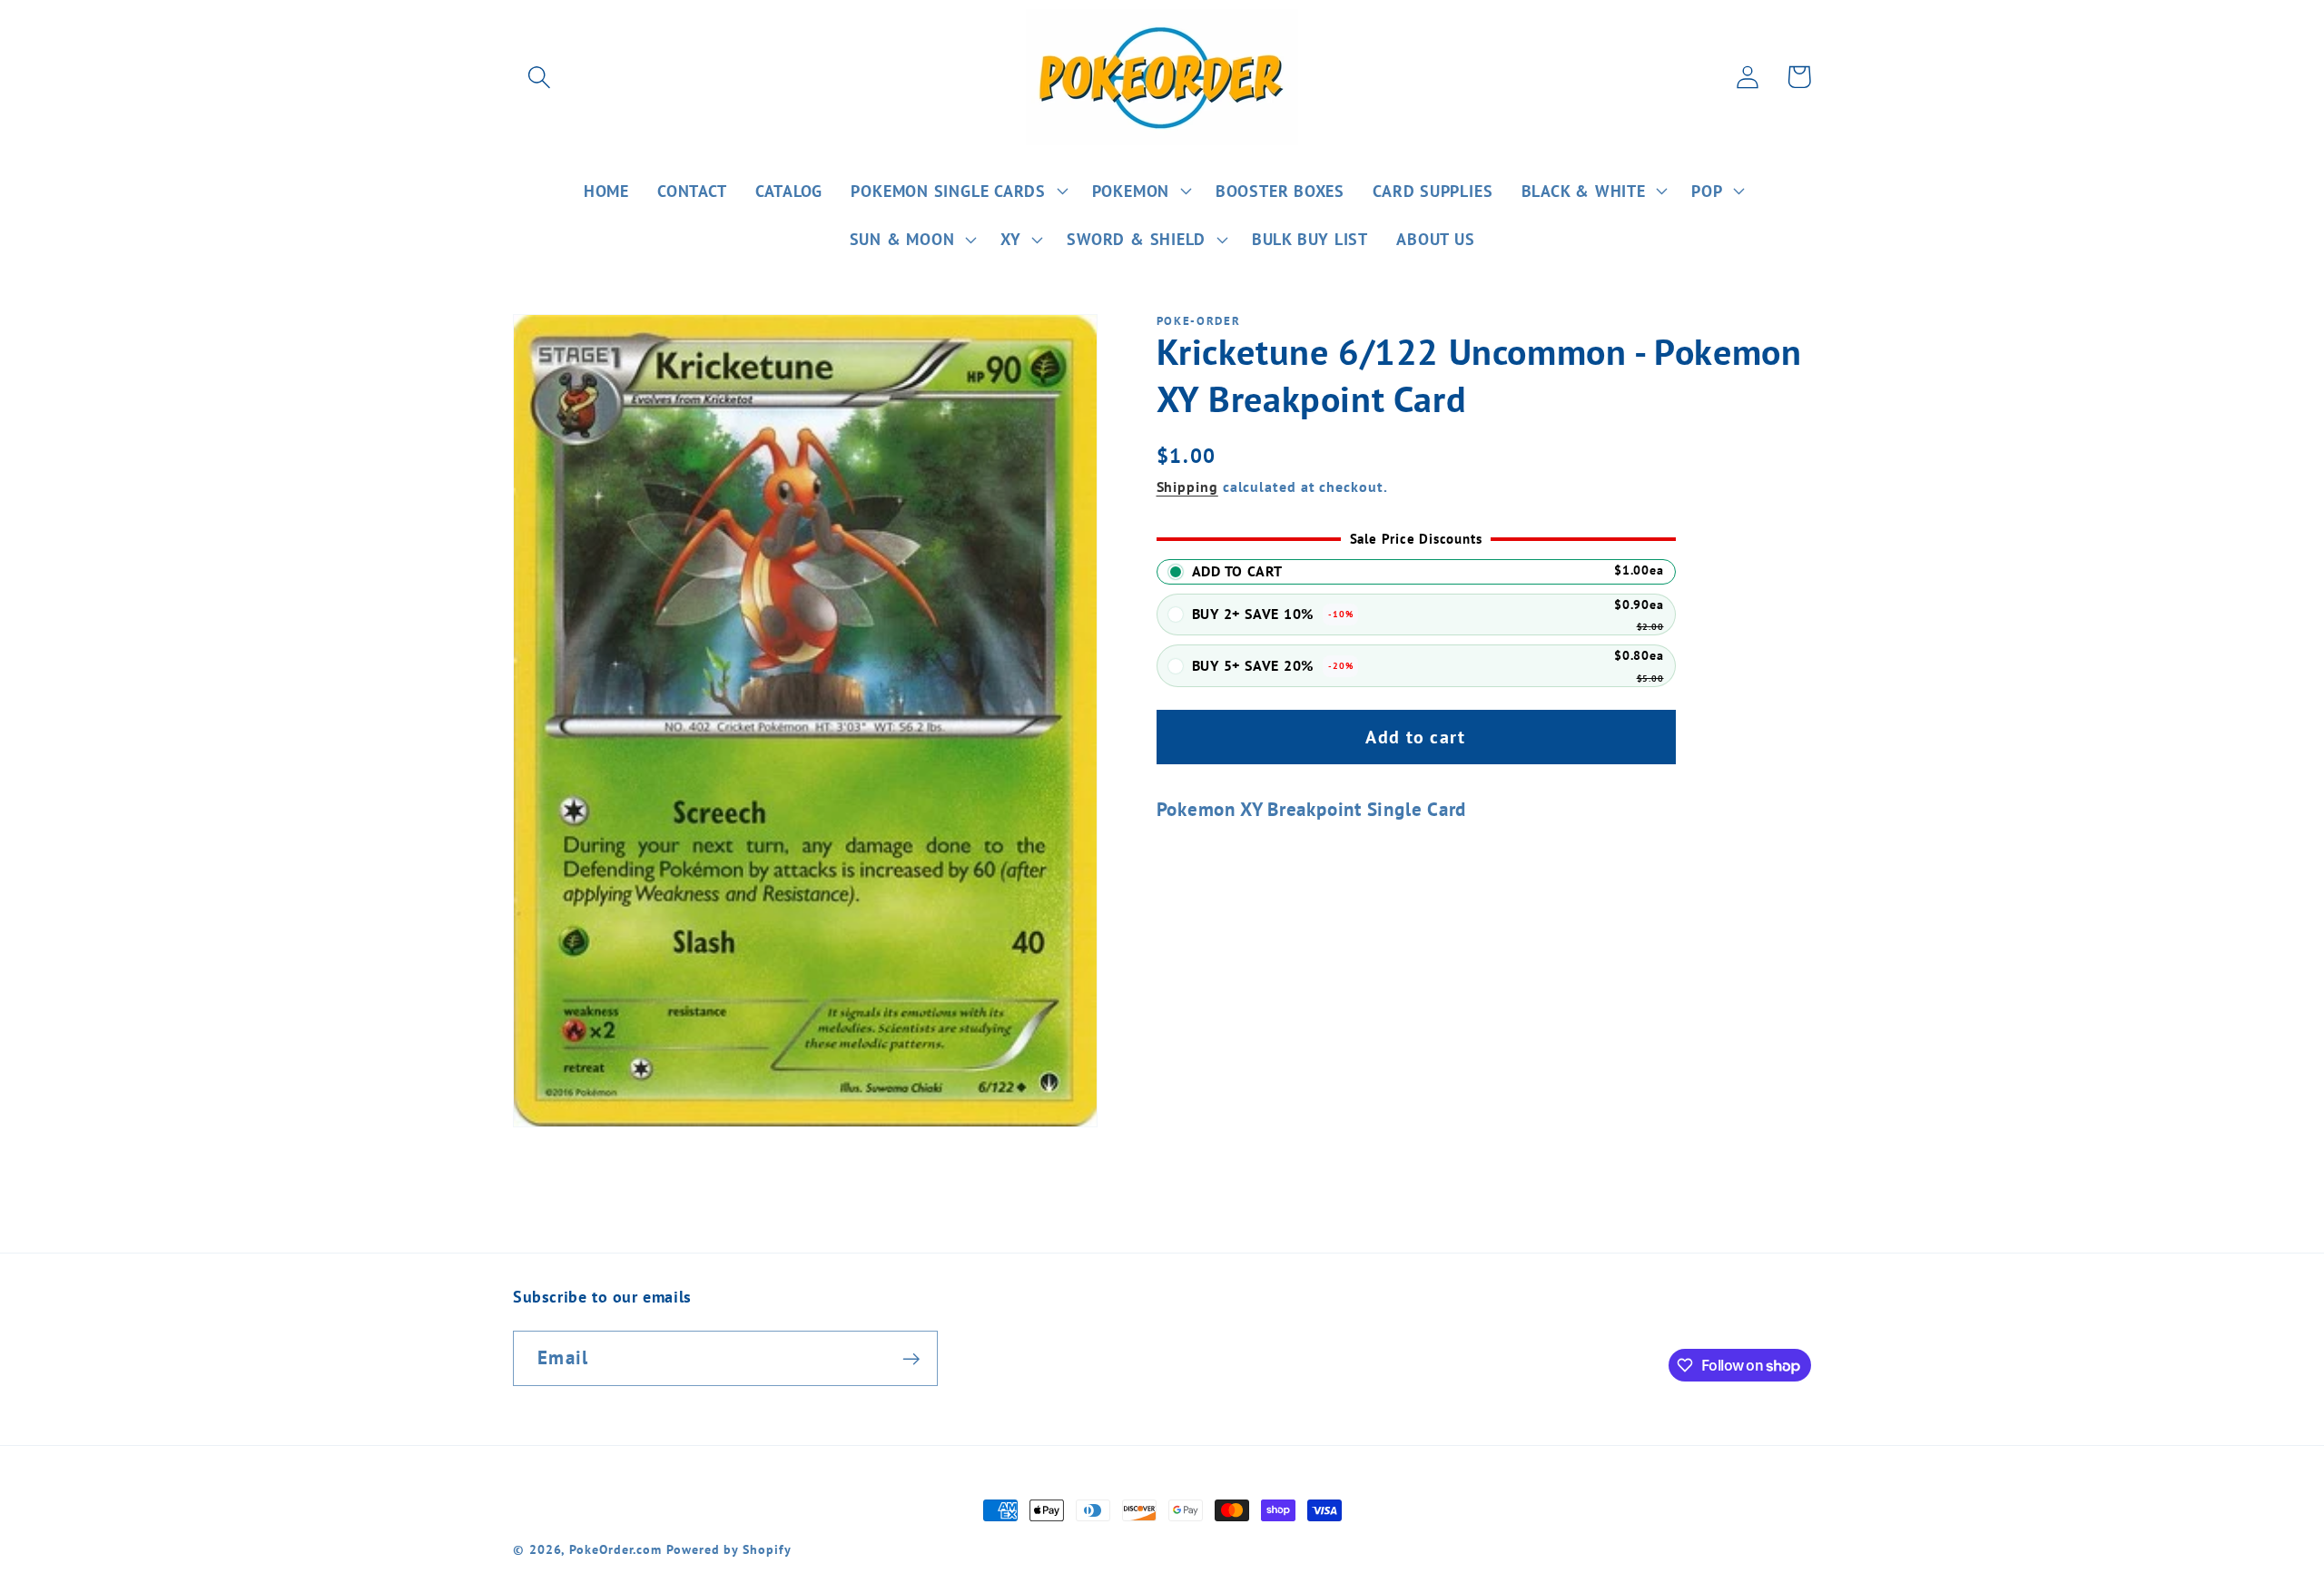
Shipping (1187, 487)
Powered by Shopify (729, 1549)
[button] (539, 77)
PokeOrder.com (615, 1549)
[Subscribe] (911, 1359)
